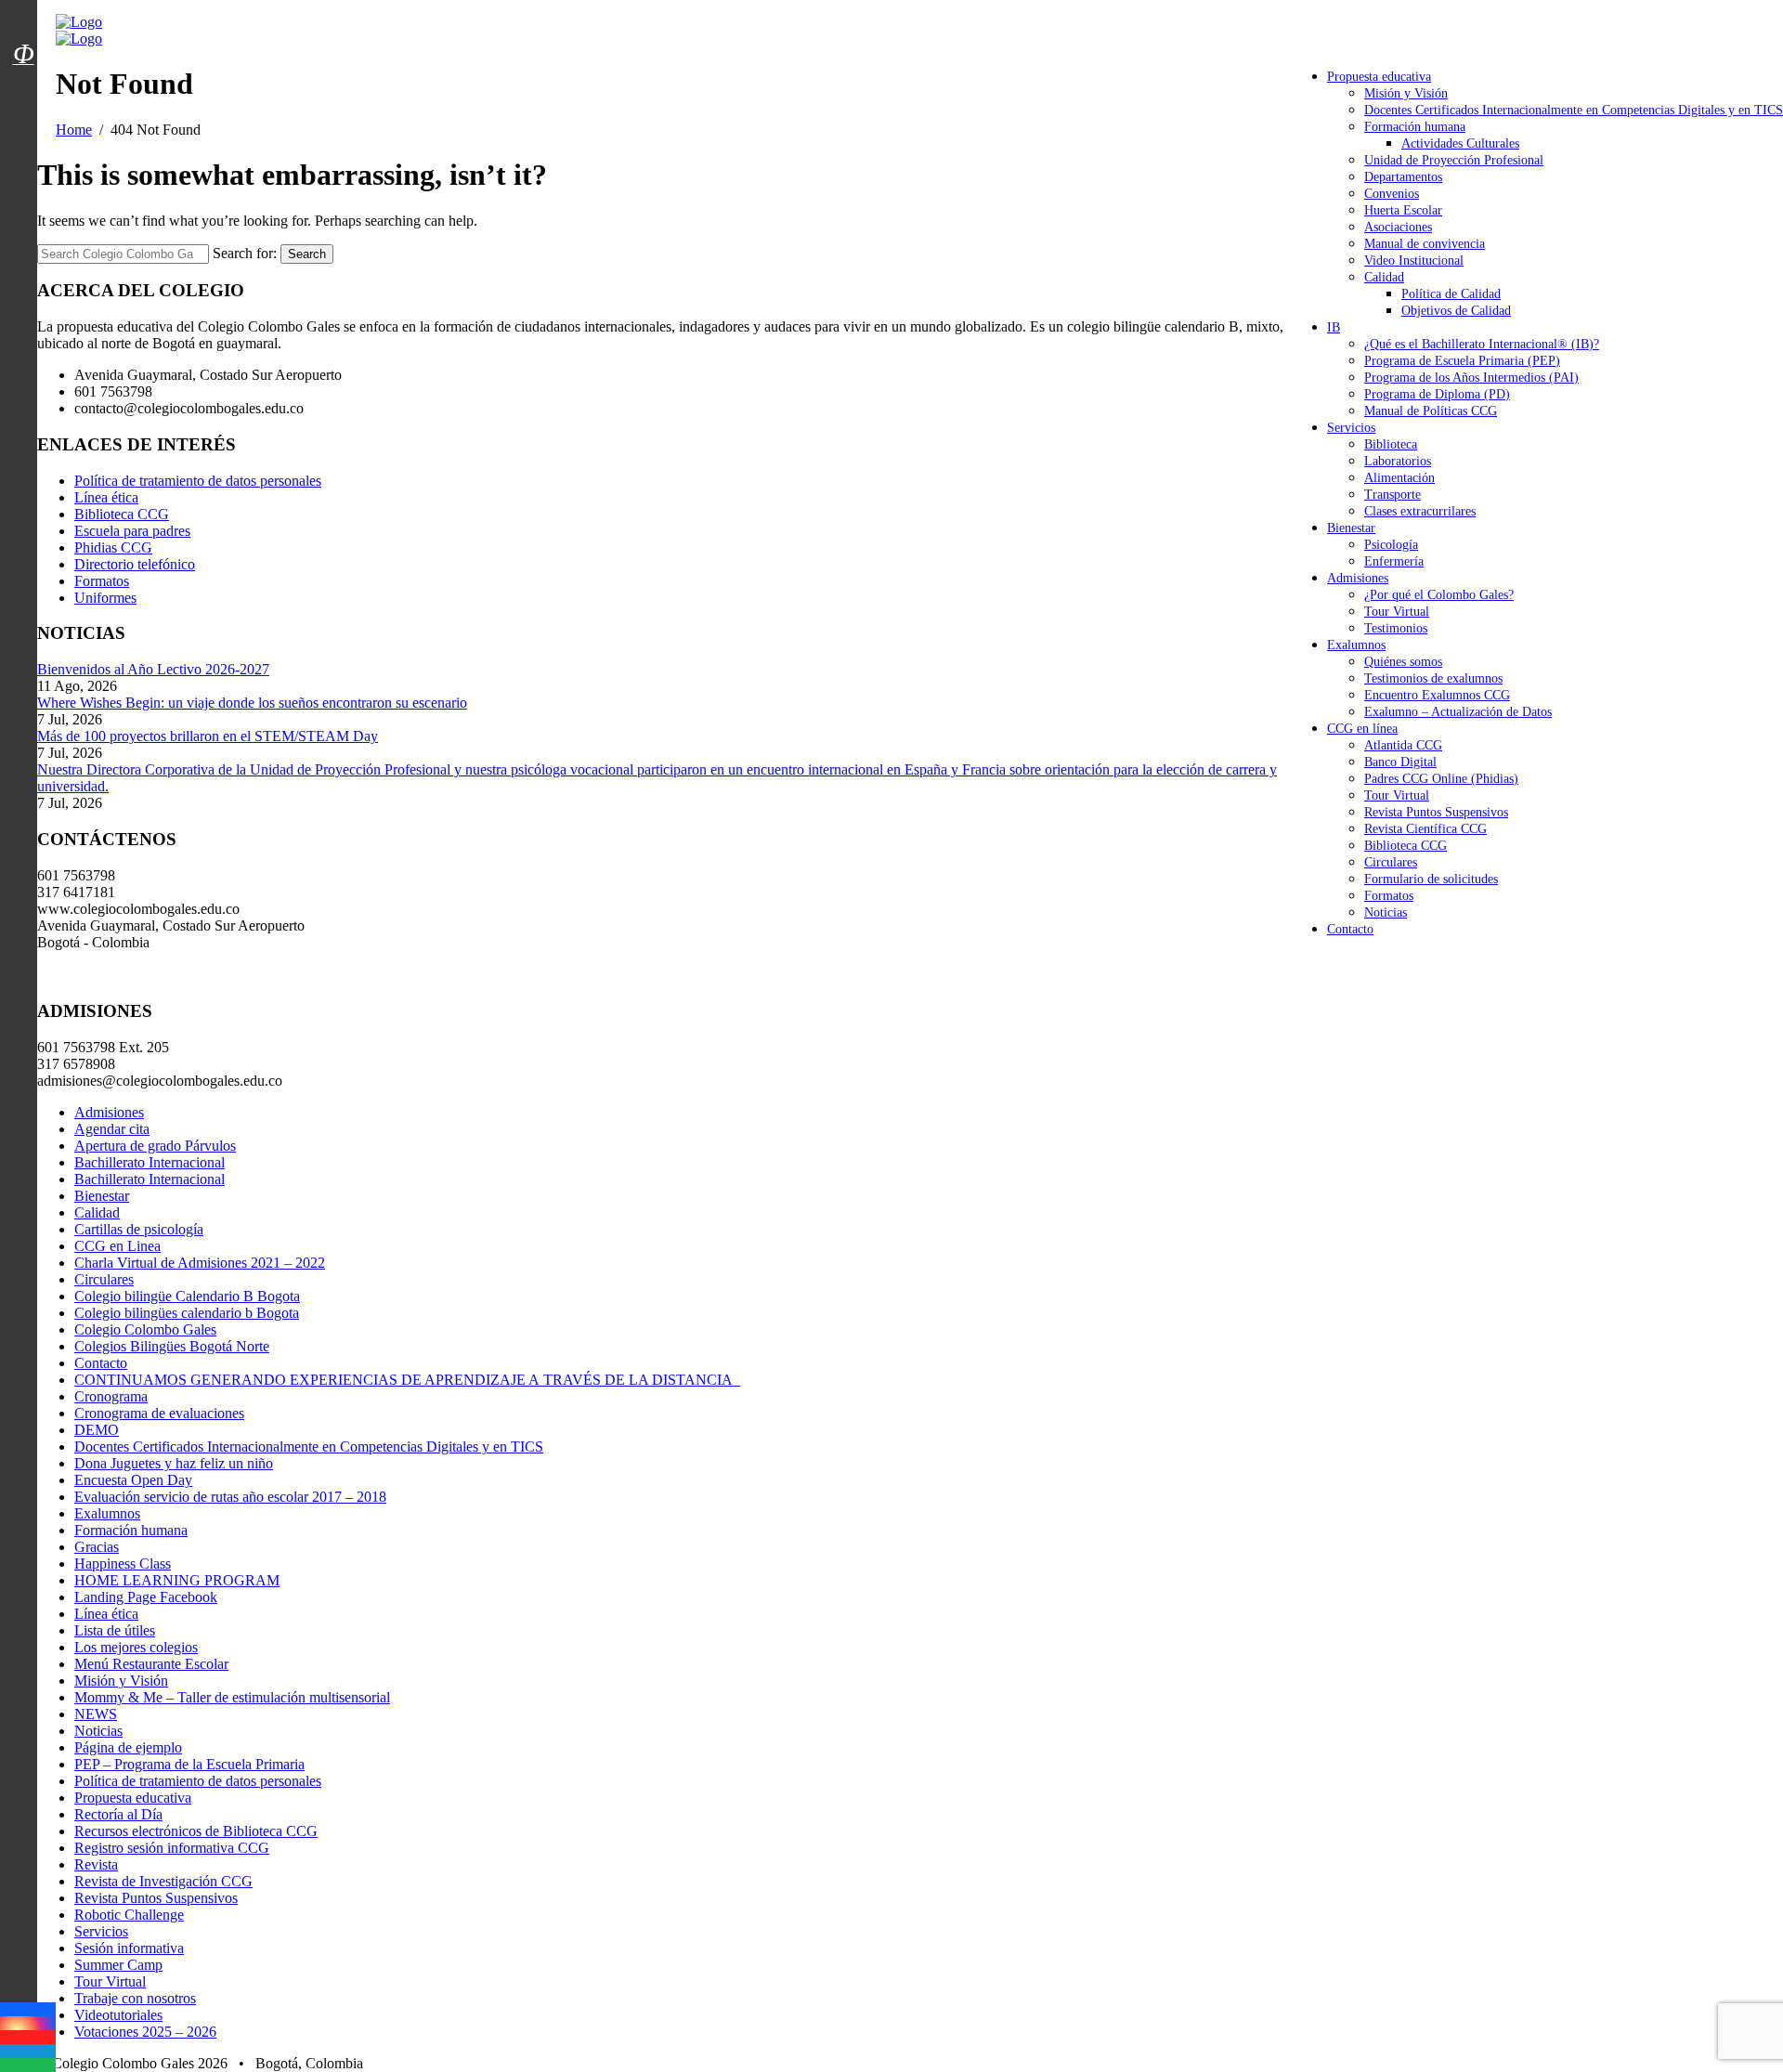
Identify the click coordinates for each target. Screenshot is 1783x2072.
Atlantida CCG (1403, 745)
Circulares (1391, 862)
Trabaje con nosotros (135, 1998)
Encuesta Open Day (133, 1480)
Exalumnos (1356, 645)
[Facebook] (28, 2009)
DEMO (97, 1430)
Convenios (1392, 194)
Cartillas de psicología (139, 1229)
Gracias (97, 1547)
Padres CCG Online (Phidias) (1441, 779)
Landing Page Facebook (146, 1597)
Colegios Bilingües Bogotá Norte (172, 1346)
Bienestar (1351, 528)
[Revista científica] (23, 96)
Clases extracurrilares (1420, 511)
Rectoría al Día (118, 1814)
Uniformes (105, 598)
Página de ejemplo (128, 1747)
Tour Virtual (1397, 612)
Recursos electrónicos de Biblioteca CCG (196, 1831)
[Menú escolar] (23, 77)
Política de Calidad (1451, 294)
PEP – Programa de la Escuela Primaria (189, 1764)
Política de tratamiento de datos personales (198, 481)
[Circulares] (23, 21)
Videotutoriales (118, 2015)
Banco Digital (1400, 762)
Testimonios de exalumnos (1433, 678)
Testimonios (1396, 628)
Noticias (1386, 912)
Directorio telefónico (135, 564)
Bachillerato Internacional (150, 1162)
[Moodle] (23, 31)
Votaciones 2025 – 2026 (145, 2032)
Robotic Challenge (129, 1915)
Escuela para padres (132, 531)
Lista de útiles (115, 1630)
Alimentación (1399, 478)
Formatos (1389, 896)
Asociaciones (1398, 227)
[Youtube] (28, 2037)
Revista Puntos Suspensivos (1436, 812)
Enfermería (1394, 561)
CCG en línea (1362, 729)
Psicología (1391, 545)
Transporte (1393, 495)
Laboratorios (1398, 461)
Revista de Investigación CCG (163, 1881)
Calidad (1384, 277)
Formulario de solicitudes (1431, 879)
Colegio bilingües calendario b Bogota (187, 1313)
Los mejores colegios (136, 1647)
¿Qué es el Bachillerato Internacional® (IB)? (1482, 344)
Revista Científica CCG (1425, 829)
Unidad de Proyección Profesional (1454, 160)
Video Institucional (1414, 261)
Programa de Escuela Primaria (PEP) (1462, 361)
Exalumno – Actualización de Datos (1458, 712)
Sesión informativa (129, 1948)
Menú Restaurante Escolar (151, 1664)
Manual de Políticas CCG (1431, 411)
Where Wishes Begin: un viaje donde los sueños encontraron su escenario (252, 703)
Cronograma (111, 1396)
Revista (96, 1864)
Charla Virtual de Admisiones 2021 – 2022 (200, 1263)
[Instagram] (28, 2023)
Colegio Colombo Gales (145, 1329)
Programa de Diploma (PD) (1437, 394)
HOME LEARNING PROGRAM (177, 1580)
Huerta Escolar (1403, 210)
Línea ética (106, 497)
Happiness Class (123, 1564)
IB (1334, 327)
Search (307, 254)
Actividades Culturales (1460, 143)
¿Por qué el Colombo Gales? (1439, 595)
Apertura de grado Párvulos (155, 1146)
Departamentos (1403, 177)
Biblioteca (1391, 444)
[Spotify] (28, 2065)
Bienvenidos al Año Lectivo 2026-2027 (153, 669)
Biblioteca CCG (1406, 846)
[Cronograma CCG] (23, 12)
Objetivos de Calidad (1456, 311)
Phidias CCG (113, 547)
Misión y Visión (1406, 93)
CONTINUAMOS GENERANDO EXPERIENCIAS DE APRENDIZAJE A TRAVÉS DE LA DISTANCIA (407, 1380)
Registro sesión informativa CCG (172, 1848)
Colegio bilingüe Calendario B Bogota (187, 1296)
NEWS (96, 1714)
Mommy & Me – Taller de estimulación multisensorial (232, 1697)
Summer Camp (118, 1965)
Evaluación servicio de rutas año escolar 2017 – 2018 (230, 1497)
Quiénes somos (1403, 662)
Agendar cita (112, 1129)
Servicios (1351, 428)
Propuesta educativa (1379, 77)
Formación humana (1415, 127)
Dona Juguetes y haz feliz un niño (174, 1463)
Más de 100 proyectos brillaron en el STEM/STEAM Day (208, 736)
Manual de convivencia (1425, 244)
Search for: (245, 253)
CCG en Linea (117, 1246)
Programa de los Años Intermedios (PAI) (1471, 378)
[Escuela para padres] (23, 86)
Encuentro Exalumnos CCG (1437, 695)
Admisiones (1358, 578)
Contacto (1350, 929)
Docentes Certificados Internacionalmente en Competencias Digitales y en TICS (1574, 110)
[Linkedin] (28, 2051)
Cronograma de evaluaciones (159, 1413)
